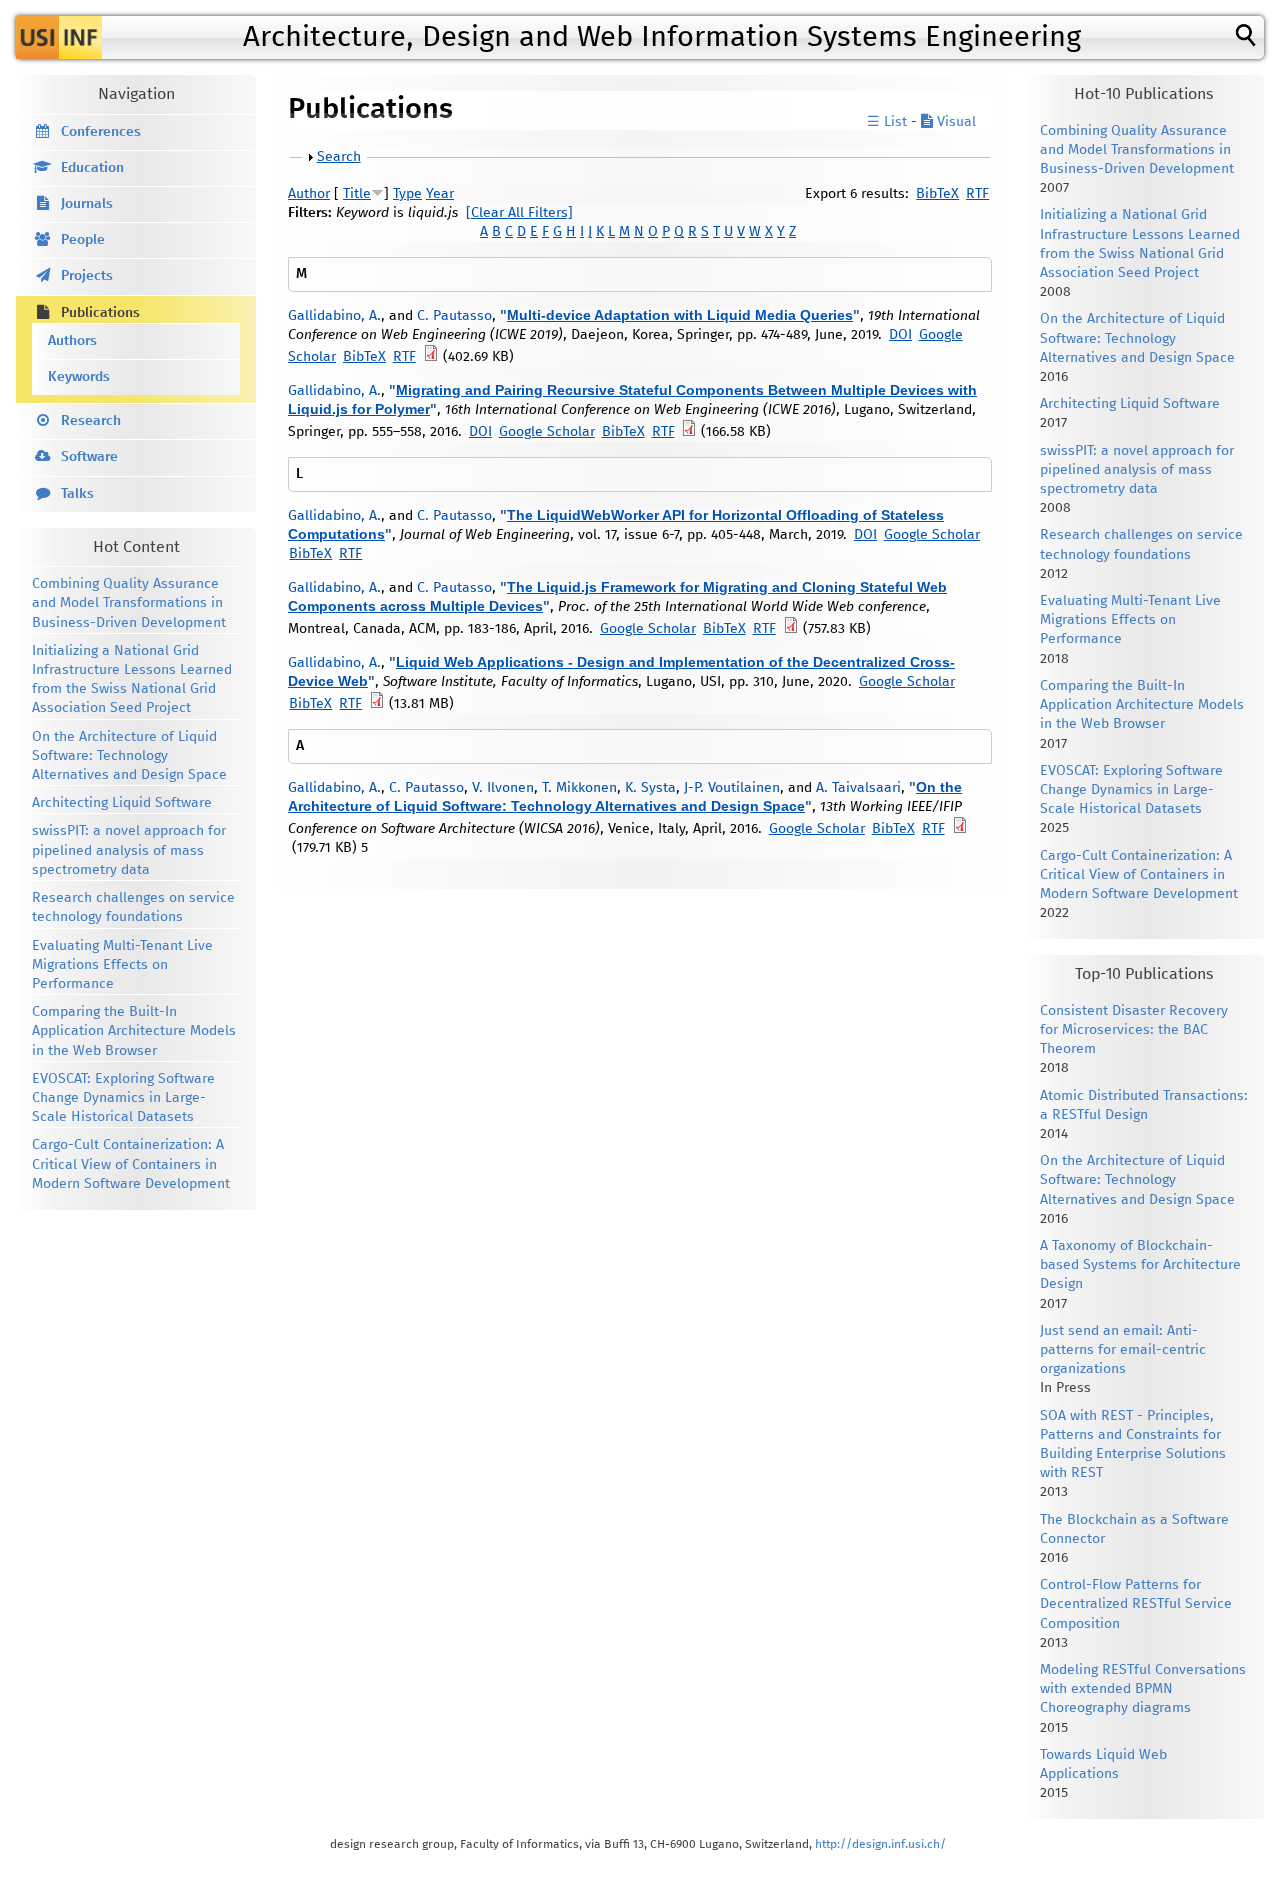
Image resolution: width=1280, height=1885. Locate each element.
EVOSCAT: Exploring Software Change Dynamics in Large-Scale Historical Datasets (123, 1098)
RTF (977, 194)
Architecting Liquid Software (122, 803)
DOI (900, 335)
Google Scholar (547, 432)
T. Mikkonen (579, 788)
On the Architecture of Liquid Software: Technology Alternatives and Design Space (129, 756)
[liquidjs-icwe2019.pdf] (431, 357)
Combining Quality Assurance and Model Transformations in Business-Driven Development (129, 603)
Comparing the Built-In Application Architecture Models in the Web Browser (134, 1031)
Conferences (101, 132)
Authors (72, 341)
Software (89, 457)
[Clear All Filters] (519, 213)
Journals (87, 204)
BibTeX (937, 194)
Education (92, 168)
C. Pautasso (454, 316)
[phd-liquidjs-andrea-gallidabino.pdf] (377, 704)
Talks (77, 494)
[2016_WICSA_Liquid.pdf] (960, 829)
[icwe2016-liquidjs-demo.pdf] (689, 432)
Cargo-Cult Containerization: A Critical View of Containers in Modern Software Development (131, 1164)
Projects (87, 276)
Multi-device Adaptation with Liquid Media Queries (680, 315)
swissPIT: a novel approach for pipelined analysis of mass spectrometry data (129, 850)
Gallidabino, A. (334, 316)
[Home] (59, 37)
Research (91, 421)
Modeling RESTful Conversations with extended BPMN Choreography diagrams (1143, 1689)
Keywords (79, 377)
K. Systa (650, 788)
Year (440, 194)
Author (309, 194)
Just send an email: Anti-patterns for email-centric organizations (1123, 1350)
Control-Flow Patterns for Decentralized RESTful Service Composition (1136, 1604)
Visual (954, 122)
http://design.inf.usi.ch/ (880, 1844)
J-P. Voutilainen (732, 788)
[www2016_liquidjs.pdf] (791, 629)
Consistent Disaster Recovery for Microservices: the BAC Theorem (1134, 1030)
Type (407, 194)
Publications (100, 313)
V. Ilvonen (503, 788)
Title (357, 194)
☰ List (887, 122)
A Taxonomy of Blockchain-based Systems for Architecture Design (1140, 1265)
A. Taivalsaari (858, 788)
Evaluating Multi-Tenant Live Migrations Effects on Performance (122, 965)
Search (339, 157)
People (83, 240)
